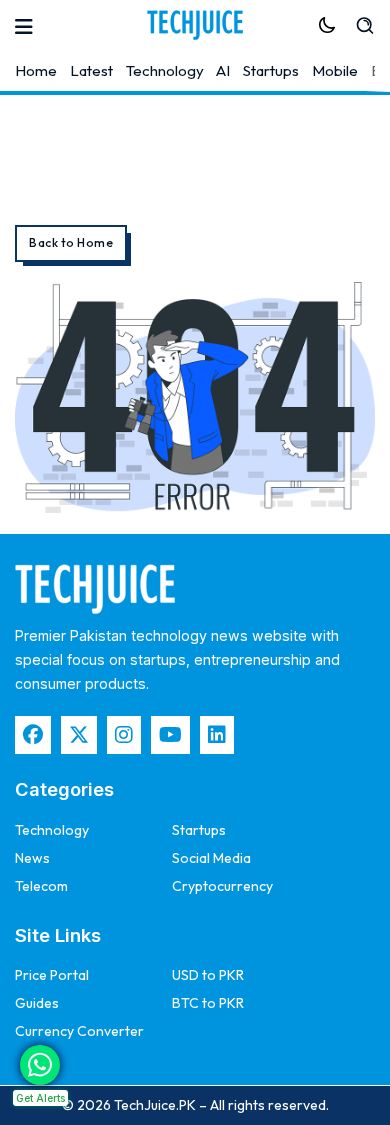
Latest (91, 70)
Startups (271, 70)
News (32, 858)
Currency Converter (79, 1031)
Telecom (41, 886)
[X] (79, 735)
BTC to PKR (208, 1003)
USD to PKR (208, 975)
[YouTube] (170, 735)
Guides (37, 1003)
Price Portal (52, 975)
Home (36, 70)
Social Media (211, 858)
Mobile (335, 70)
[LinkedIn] (217, 735)
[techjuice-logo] (195, 25)
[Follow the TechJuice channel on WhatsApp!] (40, 1065)
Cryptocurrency (222, 886)
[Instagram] (124, 735)
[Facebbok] (33, 735)
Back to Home (71, 242)
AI (223, 70)
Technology (165, 70)
